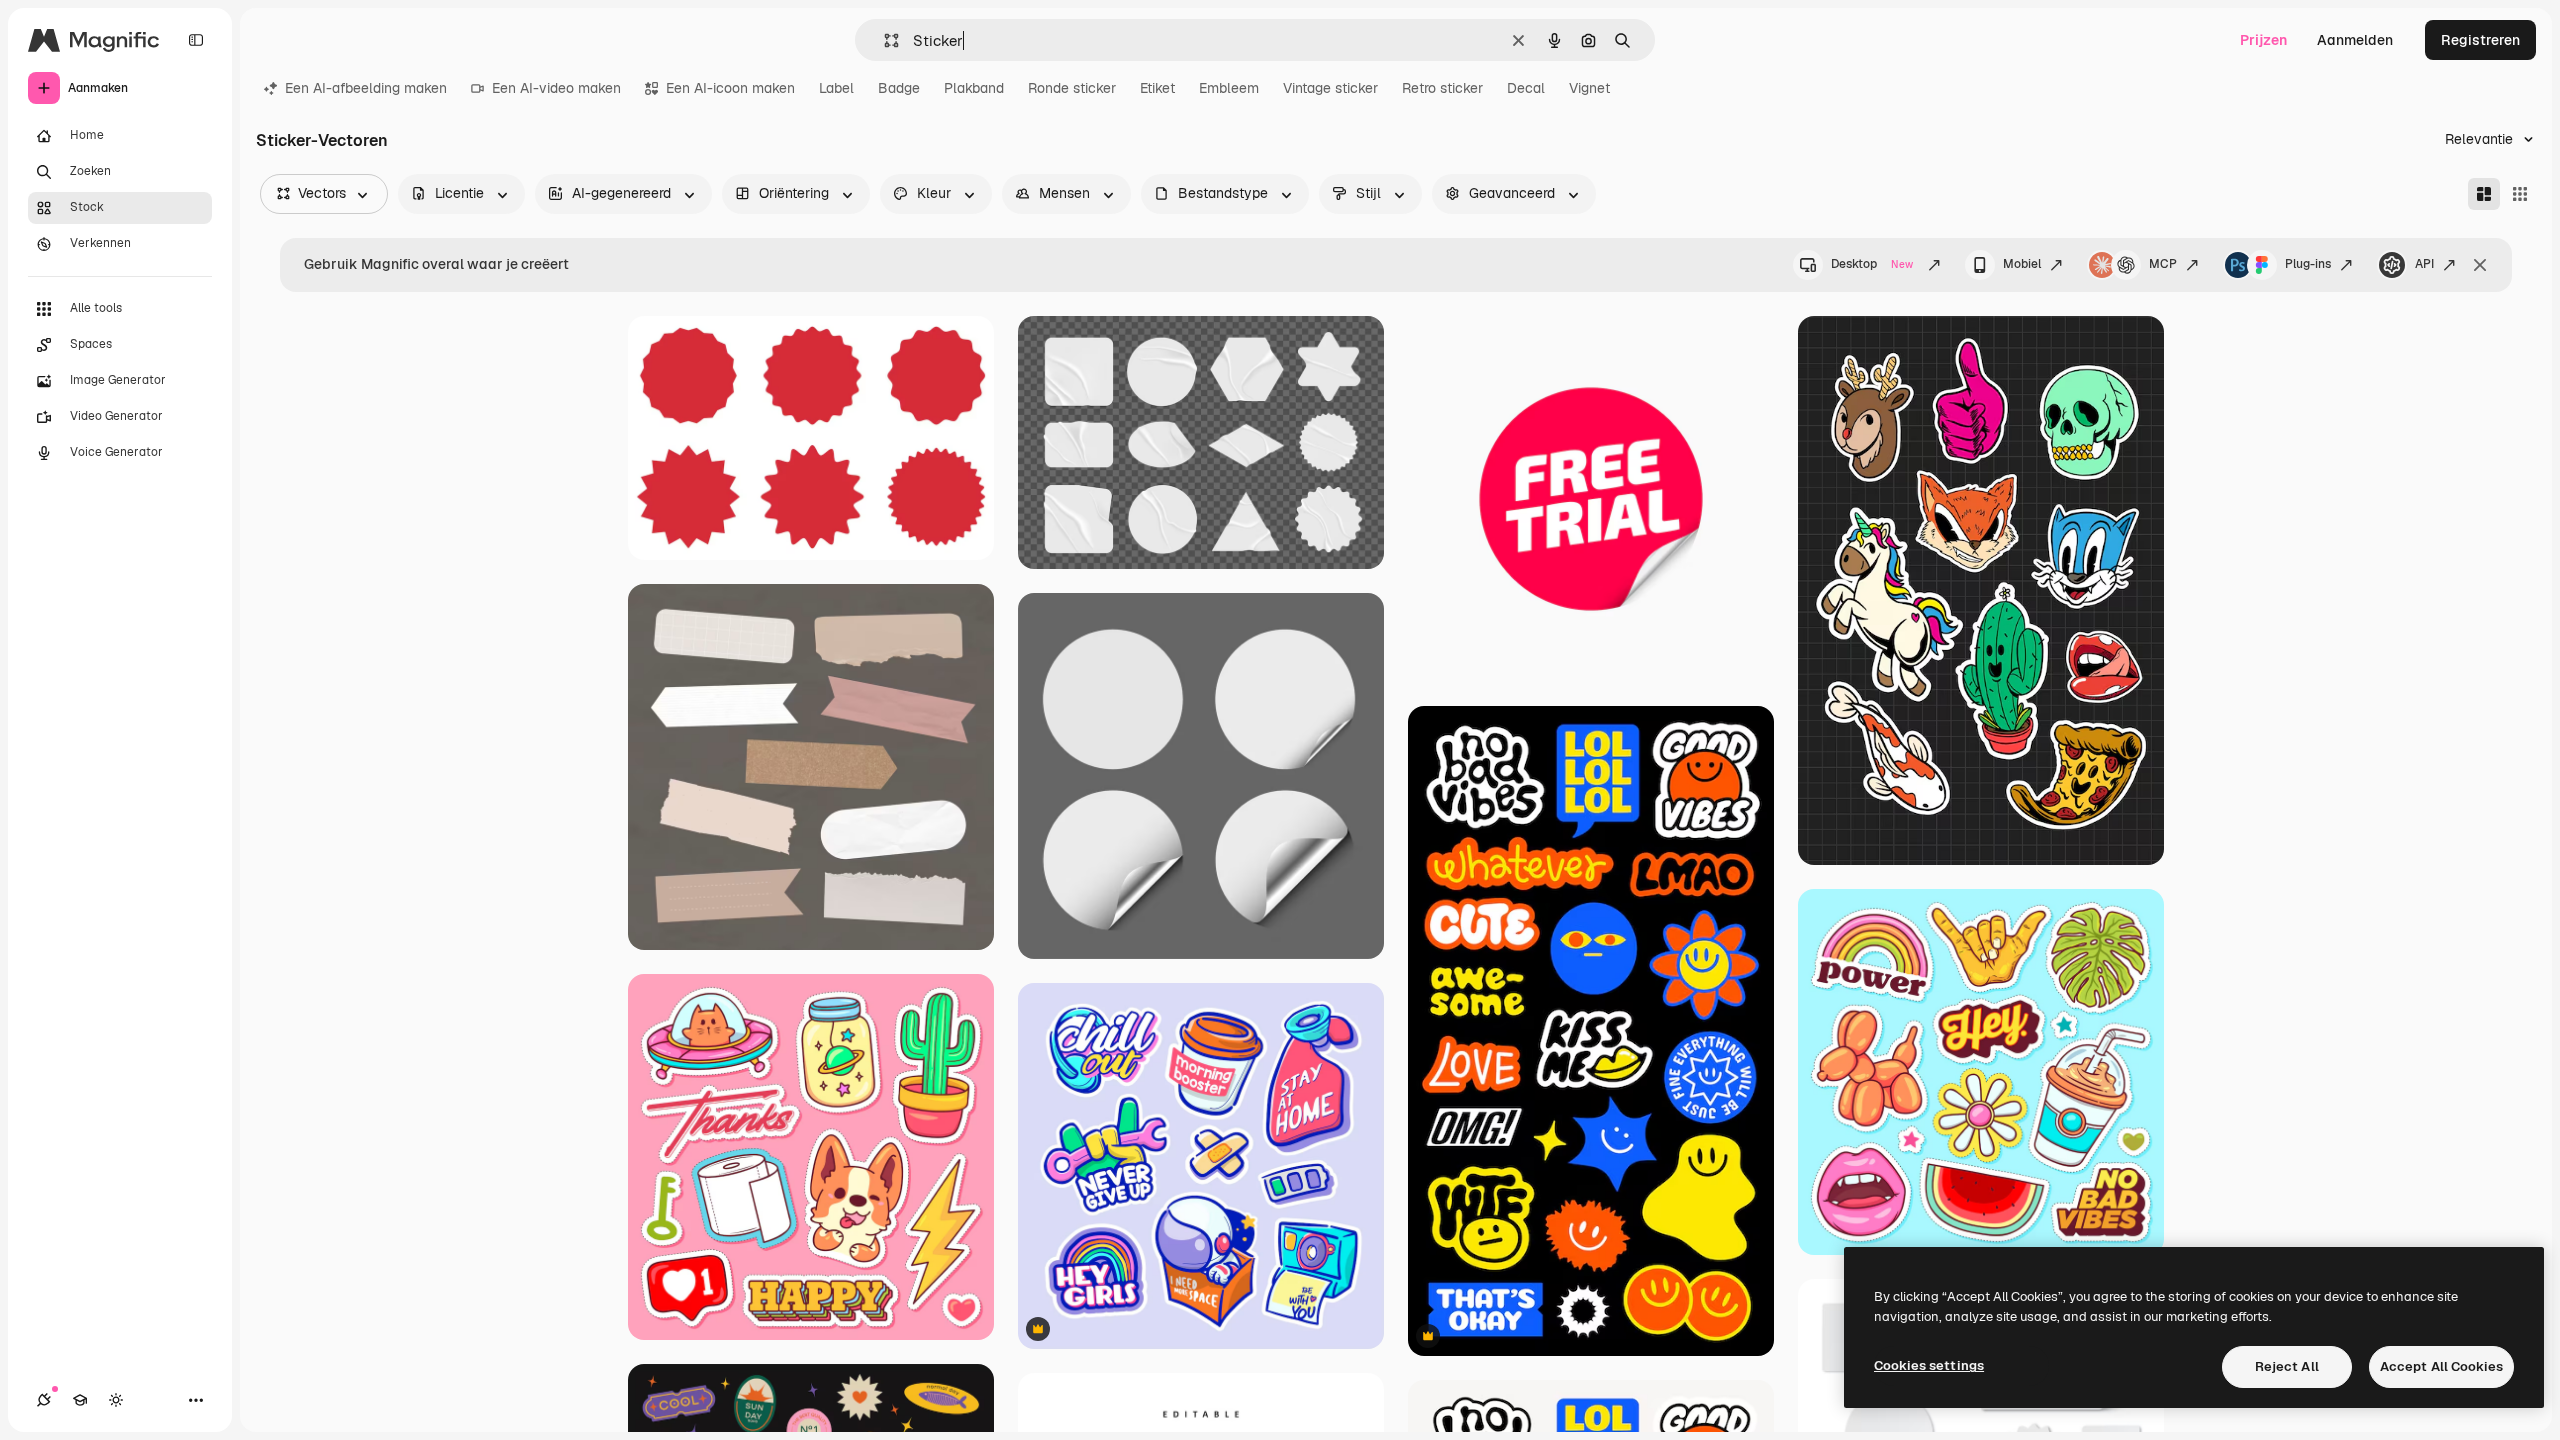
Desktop (1872, 264)
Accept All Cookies (2441, 1366)
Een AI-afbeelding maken (366, 88)
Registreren (2480, 40)
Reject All (2287, 1366)
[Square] (2520, 194)
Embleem (1229, 88)
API (2424, 264)
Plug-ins (2308, 264)
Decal (1526, 88)
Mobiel (2022, 264)
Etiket (1157, 88)
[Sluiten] (2480, 265)
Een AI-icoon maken (730, 88)
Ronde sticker (1072, 88)
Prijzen (2263, 40)
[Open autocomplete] (883, 40)
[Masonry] (2484, 194)
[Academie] (80, 1400)
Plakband (974, 88)
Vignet (1589, 88)
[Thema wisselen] (116, 1400)
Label (836, 88)
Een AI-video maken (556, 88)
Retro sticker (1442, 88)
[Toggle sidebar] (196, 40)
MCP (2163, 264)
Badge (899, 88)
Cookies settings (1929, 1365)
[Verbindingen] (44, 1400)
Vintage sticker (1330, 88)
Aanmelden (2355, 40)
